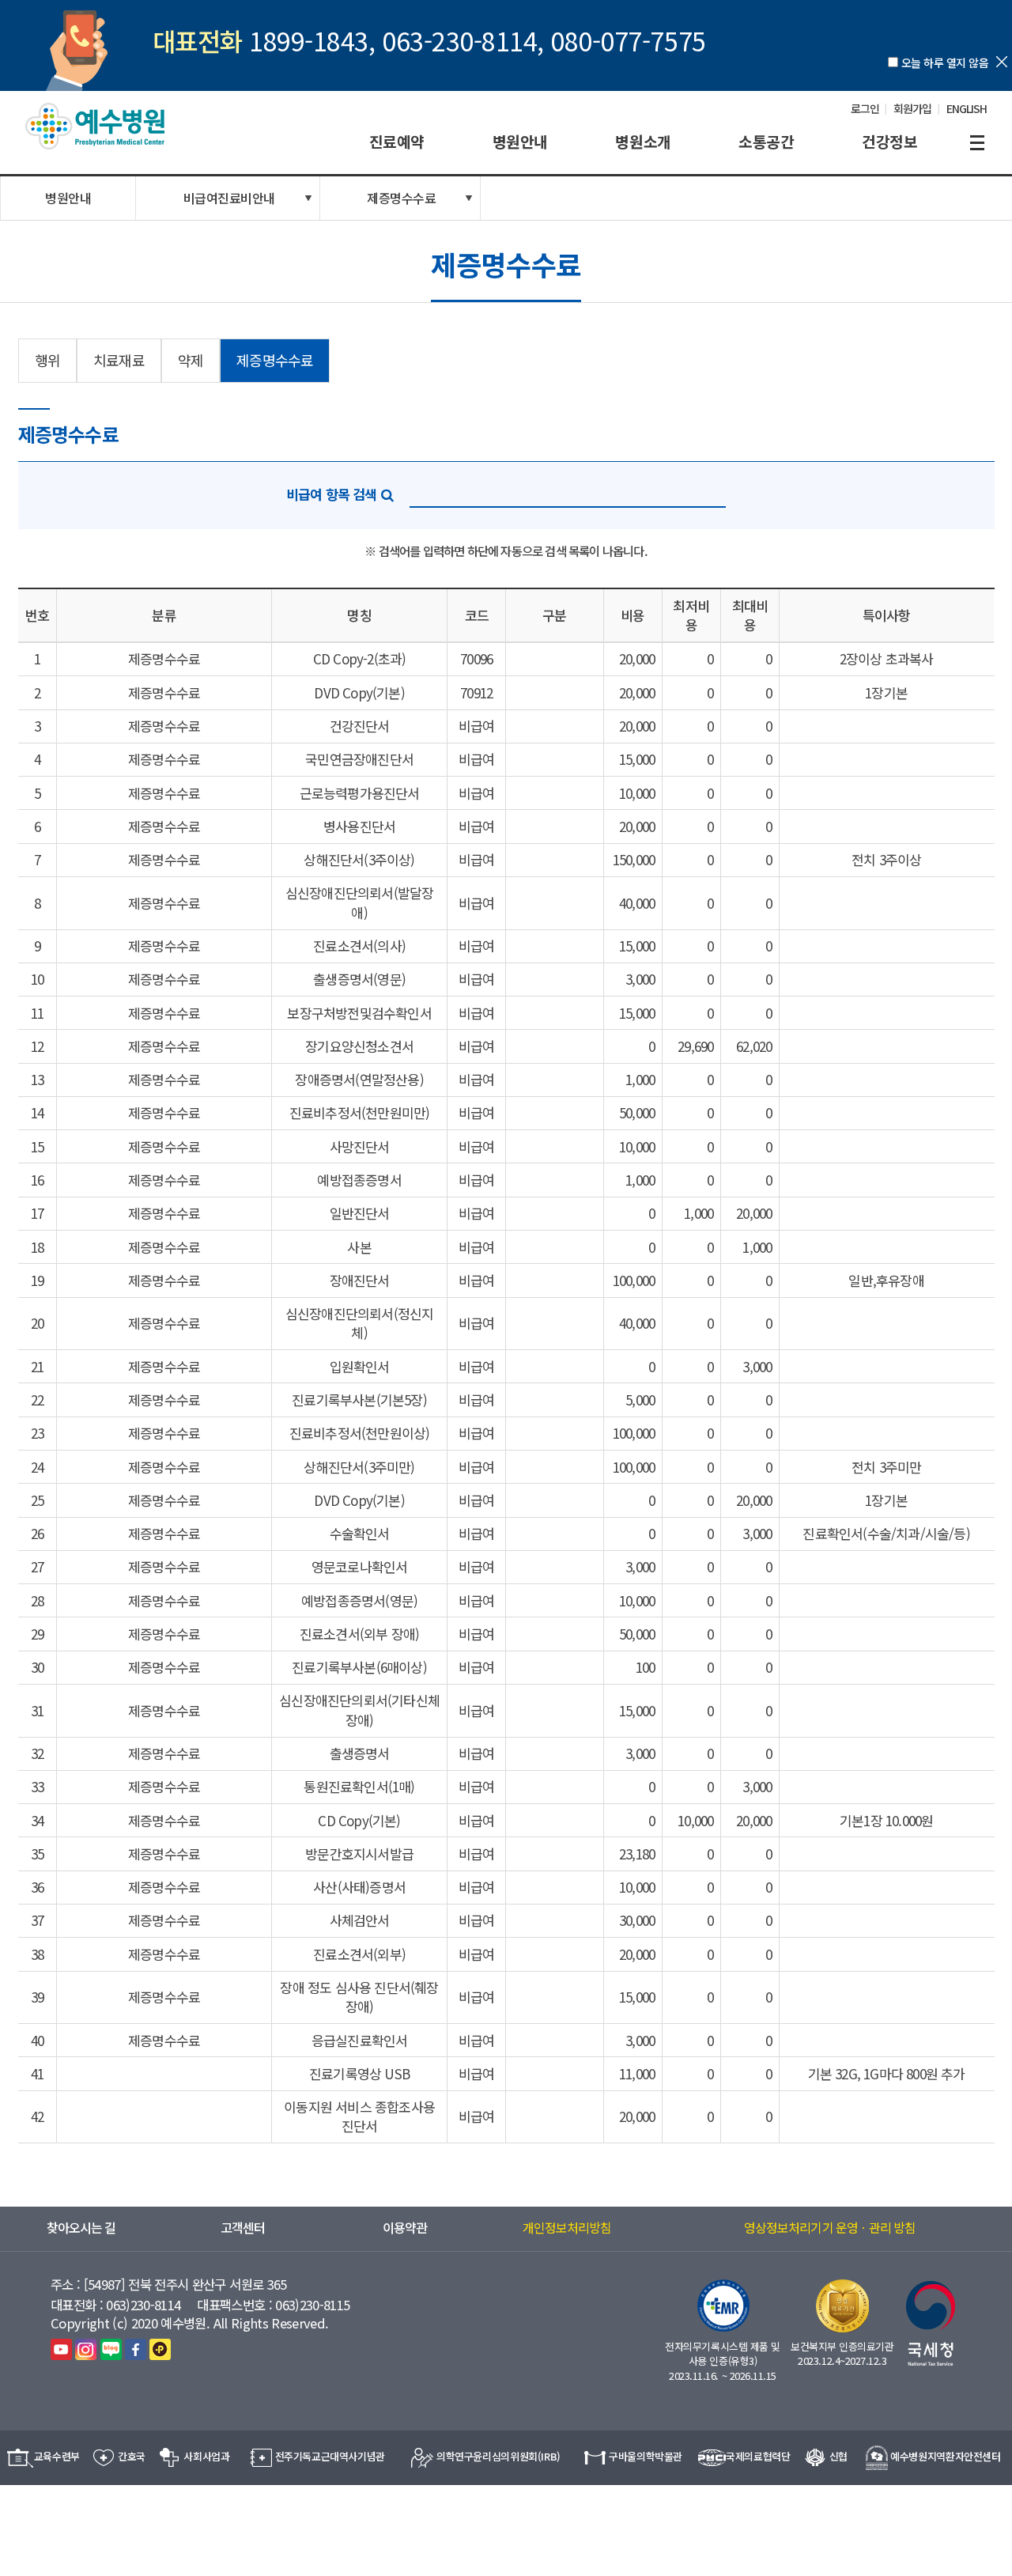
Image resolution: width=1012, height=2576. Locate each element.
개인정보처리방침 (567, 2228)
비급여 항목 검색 (332, 494)
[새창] (61, 2349)
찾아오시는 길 (81, 2228)
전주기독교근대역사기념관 (330, 2456)
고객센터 (243, 2228)
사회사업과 (206, 2456)
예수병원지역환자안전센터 (945, 2456)
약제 (191, 360)
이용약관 (405, 2228)
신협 (838, 2456)
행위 (47, 360)
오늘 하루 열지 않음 (945, 62)
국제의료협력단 (758, 2456)
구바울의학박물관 (646, 2456)
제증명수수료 (401, 198)
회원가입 (912, 108)
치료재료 (119, 360)
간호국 (132, 2456)
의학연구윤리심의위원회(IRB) (498, 2456)
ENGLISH (967, 108)
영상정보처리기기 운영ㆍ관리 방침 (830, 2228)
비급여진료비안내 (229, 198)
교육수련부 (57, 2456)
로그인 (865, 108)
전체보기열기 (977, 143)
